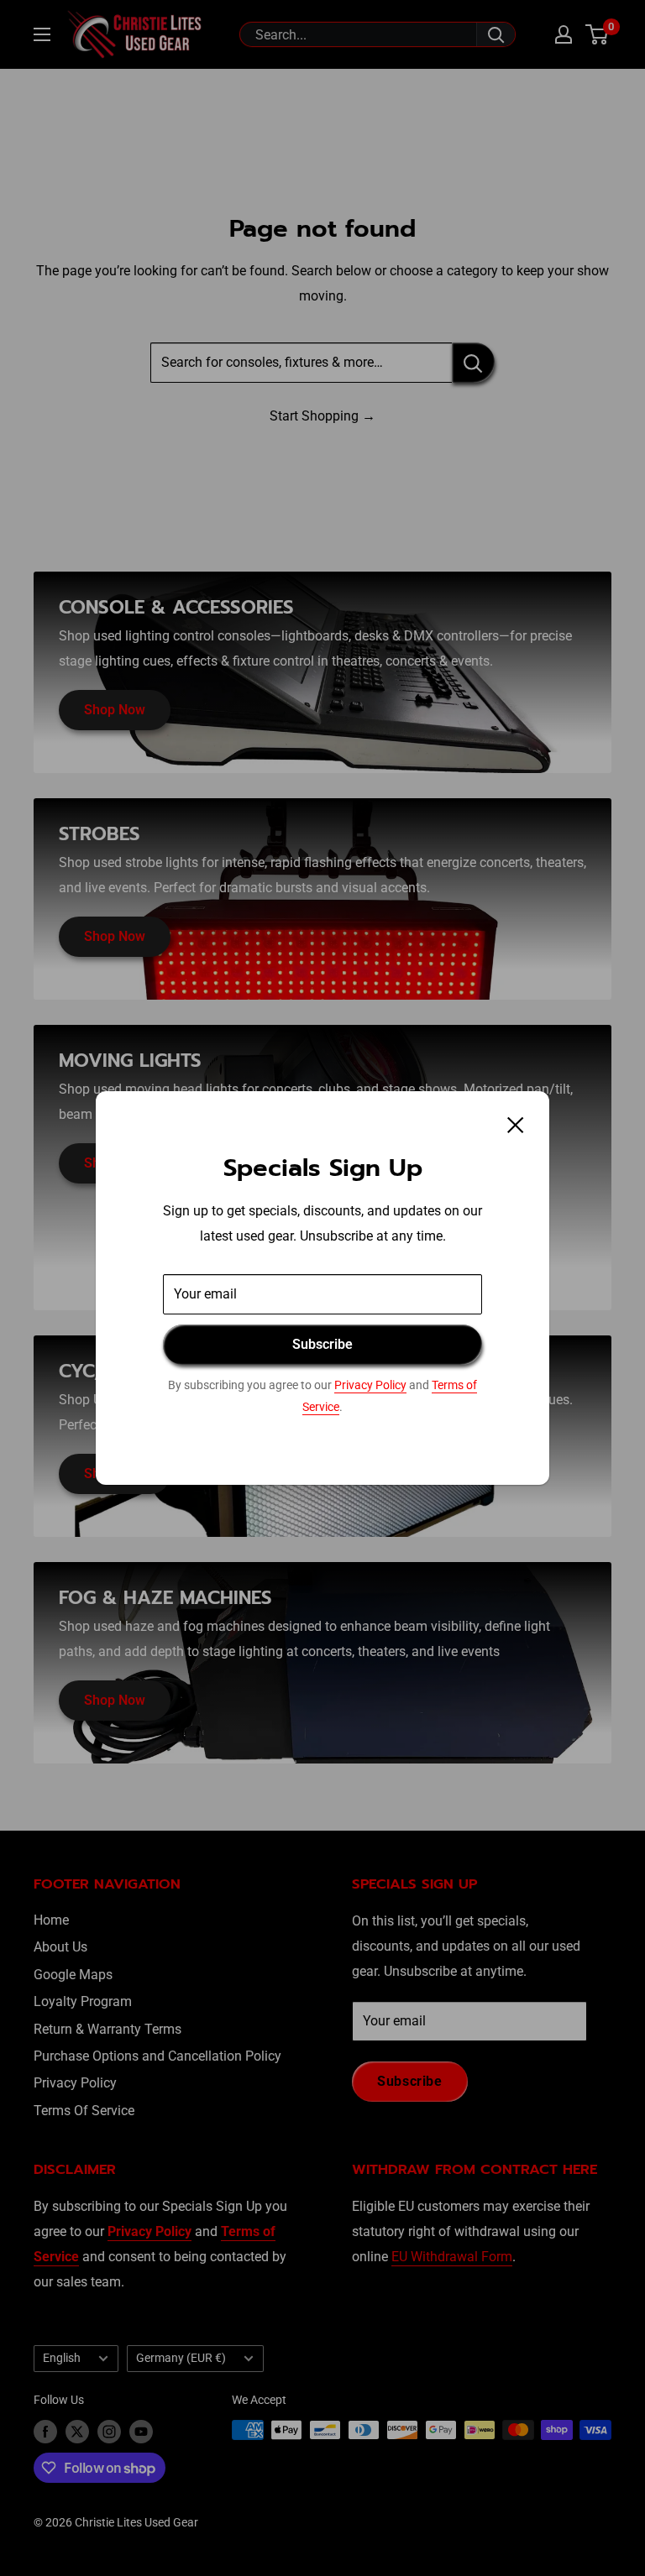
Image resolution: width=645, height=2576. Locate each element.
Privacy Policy (370, 1385)
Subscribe (322, 1344)
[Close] (516, 1124)
